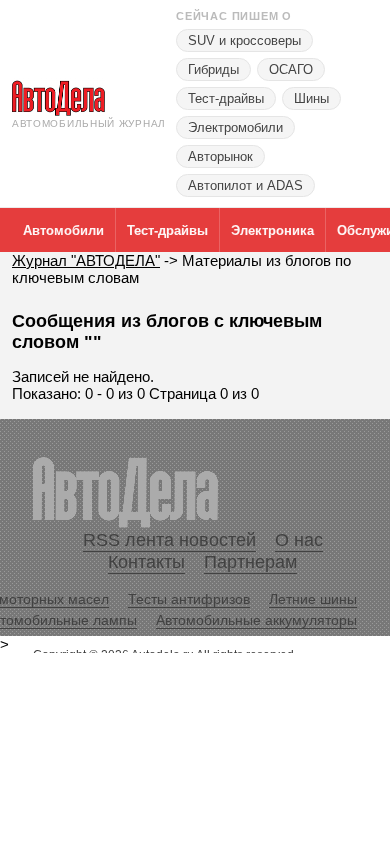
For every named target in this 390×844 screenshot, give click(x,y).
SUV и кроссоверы (244, 40)
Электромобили (235, 127)
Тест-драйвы (226, 98)
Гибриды (213, 69)
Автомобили (63, 230)
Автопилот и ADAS (245, 185)
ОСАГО (291, 69)
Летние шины (313, 599)
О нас (299, 540)
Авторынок (220, 156)
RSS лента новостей (169, 540)
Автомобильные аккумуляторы (256, 620)
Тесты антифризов (189, 599)
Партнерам (250, 562)
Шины (311, 98)
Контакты (146, 562)
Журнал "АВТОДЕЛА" (86, 260)
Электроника (272, 230)
